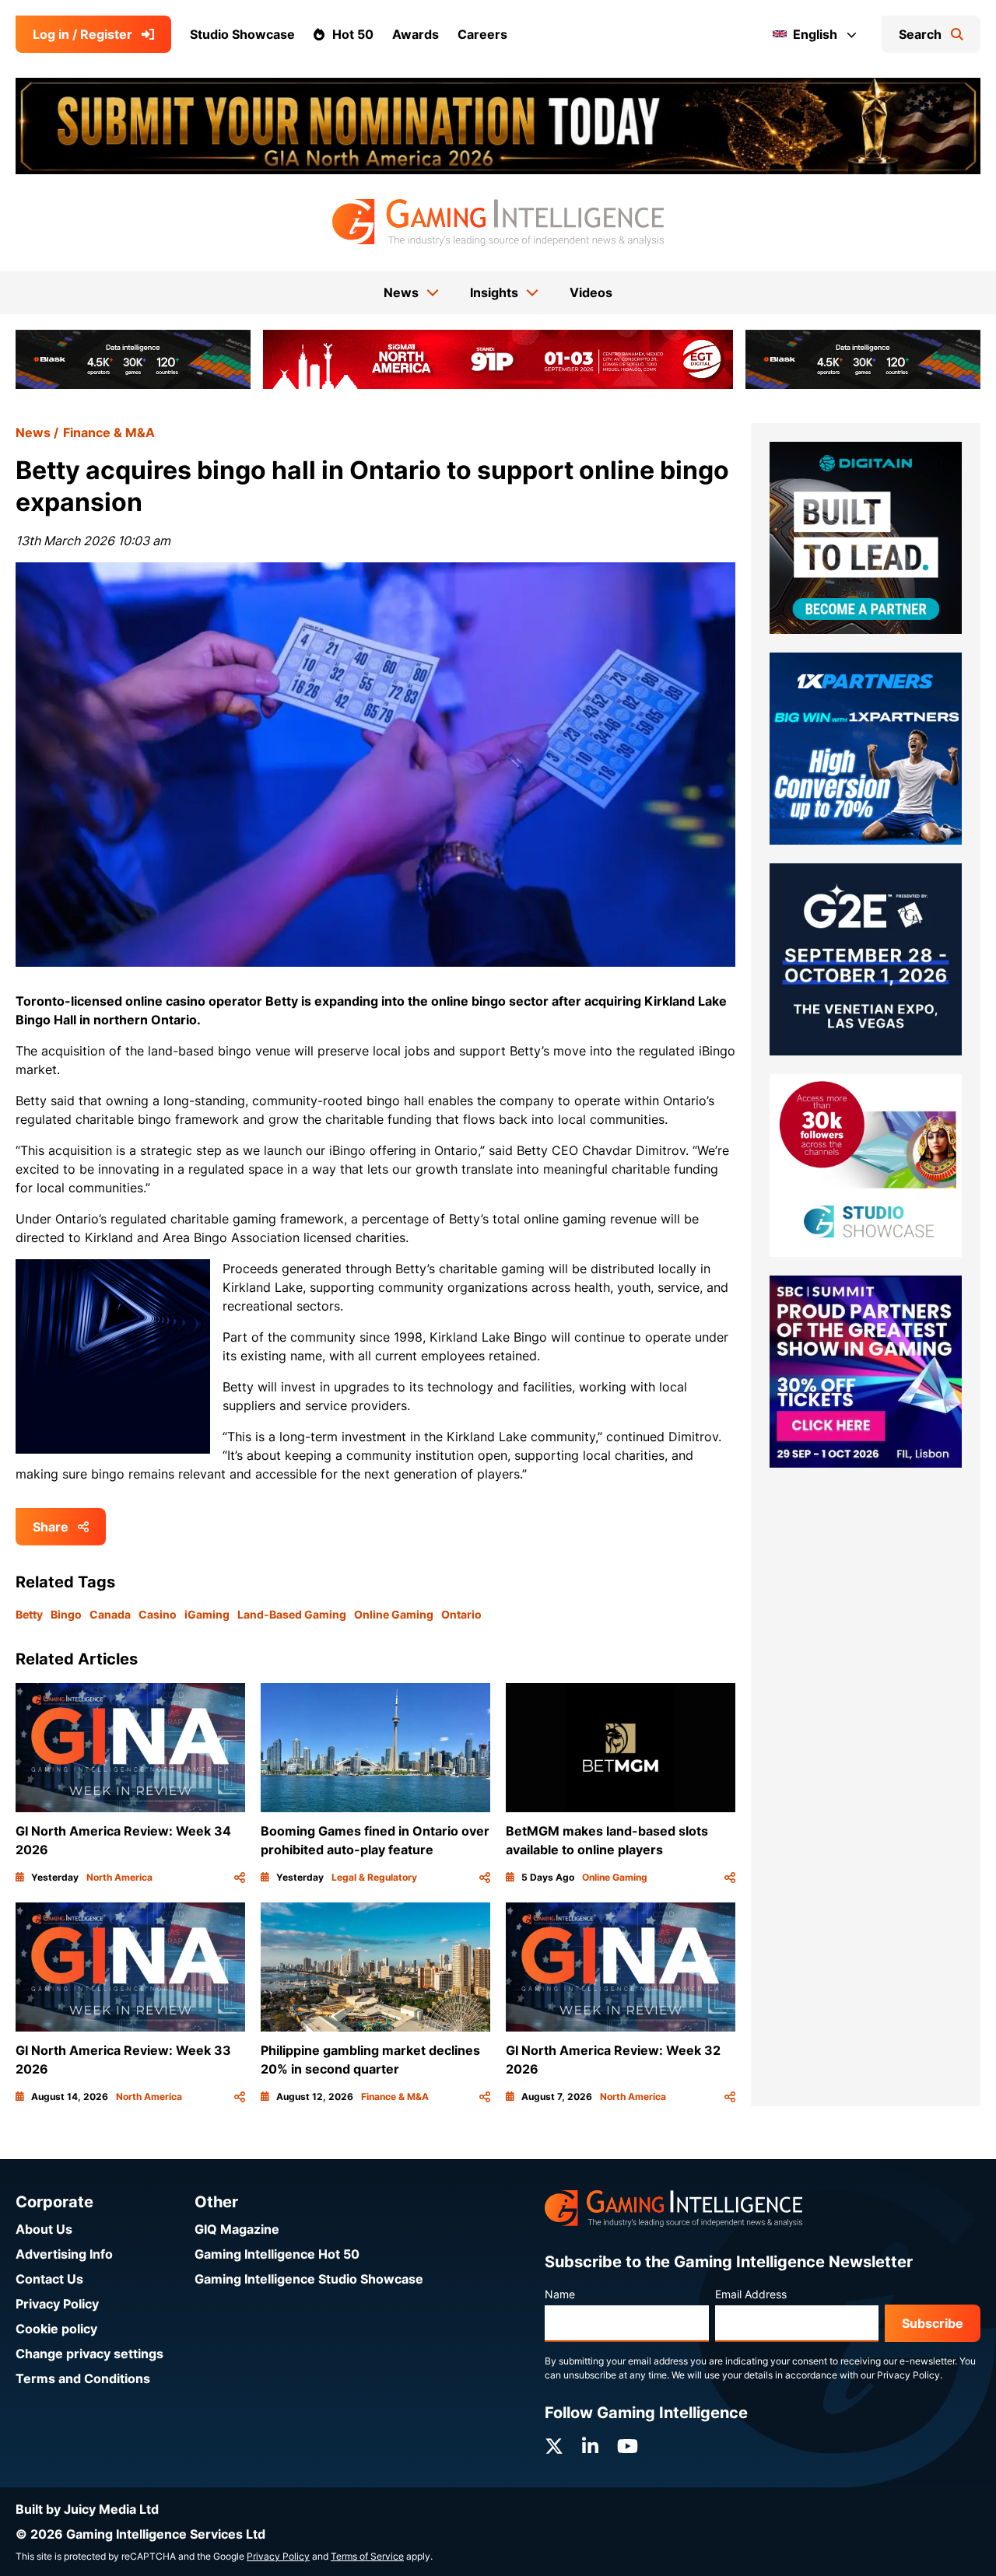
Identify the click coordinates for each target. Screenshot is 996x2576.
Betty (29, 1614)
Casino (158, 1614)
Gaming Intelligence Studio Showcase (309, 2279)
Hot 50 (353, 34)
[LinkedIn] (590, 2446)
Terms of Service (367, 2556)
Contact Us (49, 2279)
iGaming (207, 1614)
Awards (416, 34)
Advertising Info (64, 2254)
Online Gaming (394, 1614)
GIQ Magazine (237, 2229)
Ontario (461, 1614)
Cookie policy (56, 2329)
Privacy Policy (57, 2304)
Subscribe (933, 2323)
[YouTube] (628, 2446)
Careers (482, 34)
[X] (554, 2446)
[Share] (240, 1878)
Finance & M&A (109, 432)
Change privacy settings (89, 2354)
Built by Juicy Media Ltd (87, 2509)
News (33, 432)
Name (560, 2294)
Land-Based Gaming (292, 1614)
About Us (44, 2229)
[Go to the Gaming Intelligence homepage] (498, 222)
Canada (110, 1614)
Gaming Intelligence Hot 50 (277, 2254)
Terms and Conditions (83, 2378)
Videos (591, 292)
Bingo (66, 1614)
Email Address (751, 2294)
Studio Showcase (242, 34)
